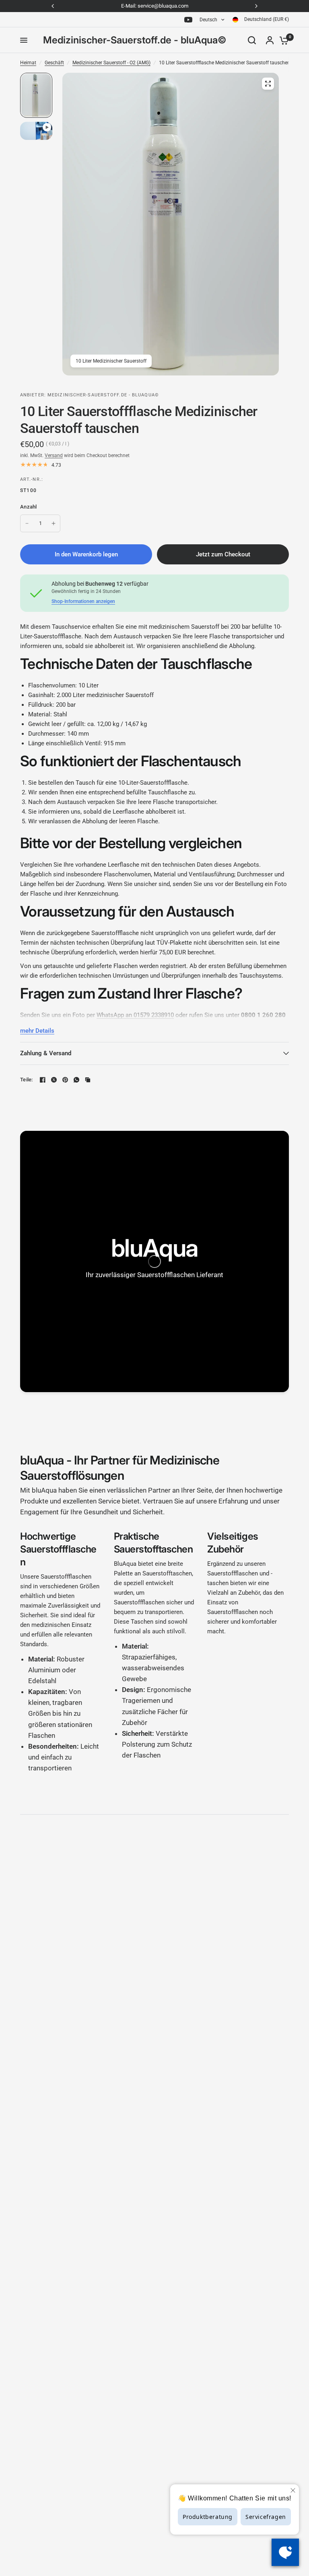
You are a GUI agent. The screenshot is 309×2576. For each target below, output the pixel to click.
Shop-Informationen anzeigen (83, 601)
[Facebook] (43, 1080)
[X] (54, 1080)
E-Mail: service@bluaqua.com (155, 6)
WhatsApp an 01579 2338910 (135, 1015)
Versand (54, 455)
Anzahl (29, 507)
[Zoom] (268, 84)
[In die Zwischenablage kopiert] (88, 1080)
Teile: (27, 1080)
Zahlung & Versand (46, 1053)
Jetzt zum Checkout (223, 554)
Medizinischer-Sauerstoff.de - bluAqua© (135, 40)
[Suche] (252, 40)
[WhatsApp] (76, 1080)
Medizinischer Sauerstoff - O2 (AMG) (111, 63)
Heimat (28, 63)
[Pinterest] (65, 1080)
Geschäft (54, 63)
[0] (282, 40)
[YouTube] (188, 20)
